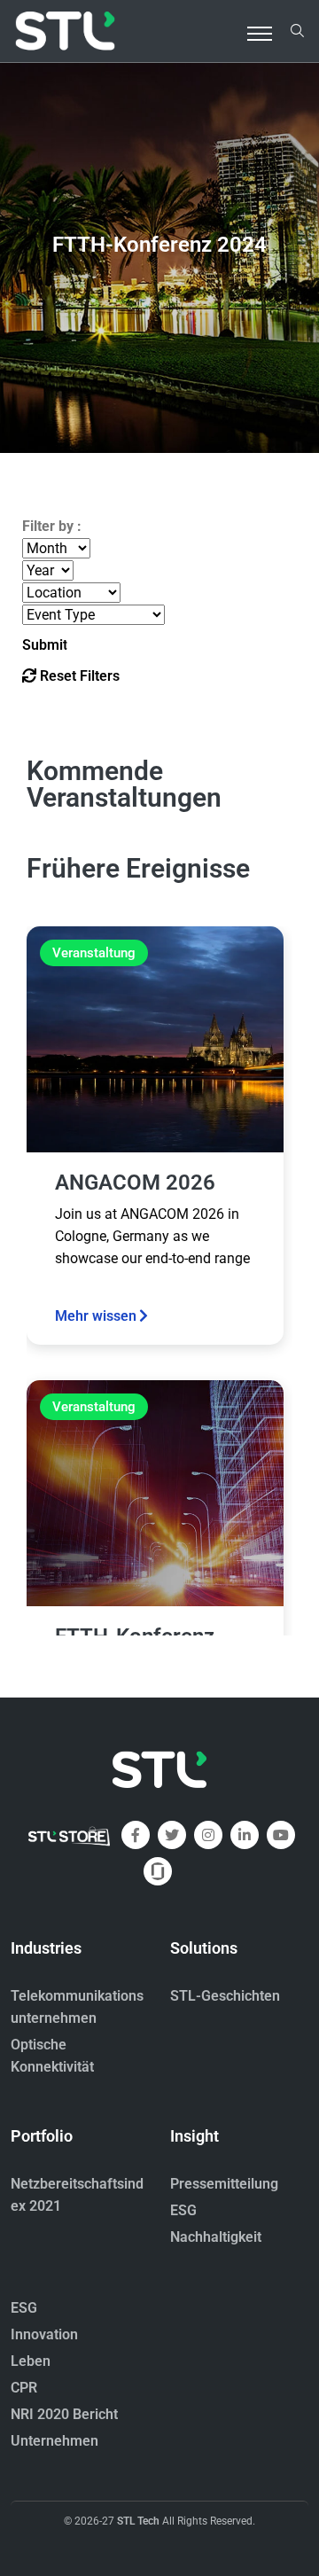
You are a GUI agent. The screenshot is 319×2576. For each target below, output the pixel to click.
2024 (159, 244)
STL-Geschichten (225, 1996)
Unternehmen (54, 2441)
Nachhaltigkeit (216, 2237)
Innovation (44, 2334)
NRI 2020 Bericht (64, 2414)
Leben (31, 2361)
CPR (24, 2388)
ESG (183, 2210)
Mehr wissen (96, 1316)
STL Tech (138, 2521)
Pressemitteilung (224, 2184)
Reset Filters (78, 676)
